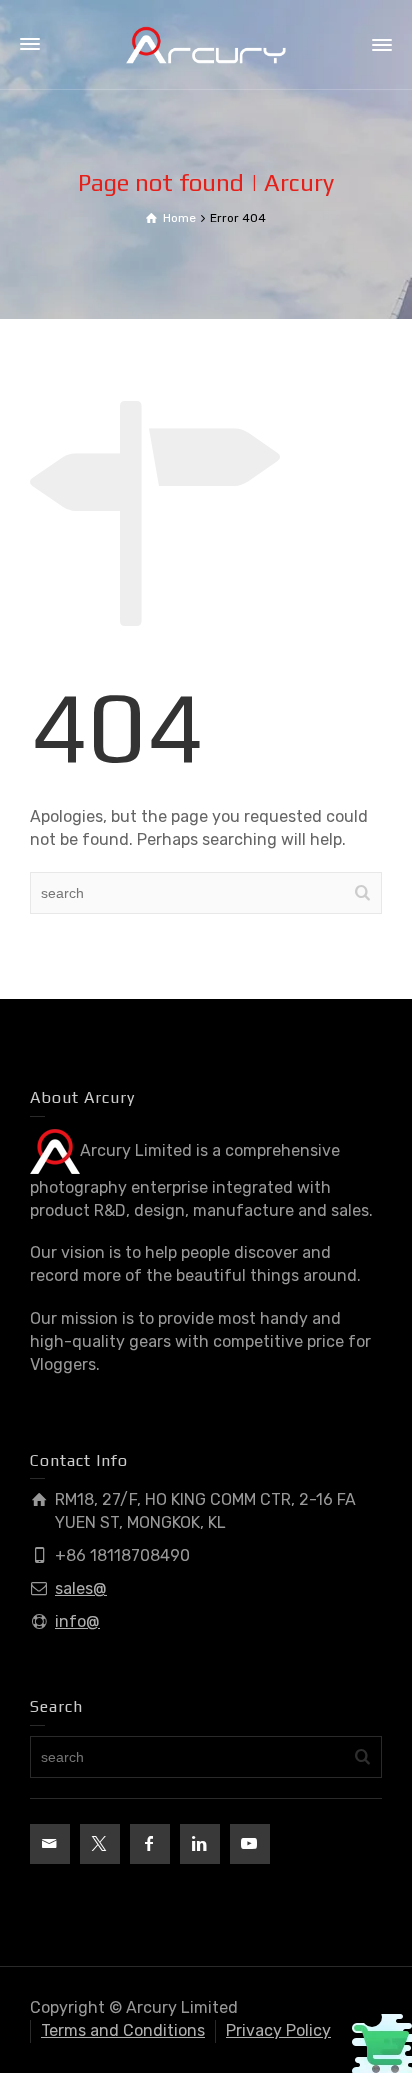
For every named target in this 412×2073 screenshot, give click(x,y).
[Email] (50, 1844)
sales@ (81, 1588)
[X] (100, 1844)
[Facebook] (150, 1844)
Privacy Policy (278, 2030)
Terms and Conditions (123, 2030)
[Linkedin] (200, 1844)
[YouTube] (250, 1844)
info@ (77, 1621)
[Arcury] (206, 43)
